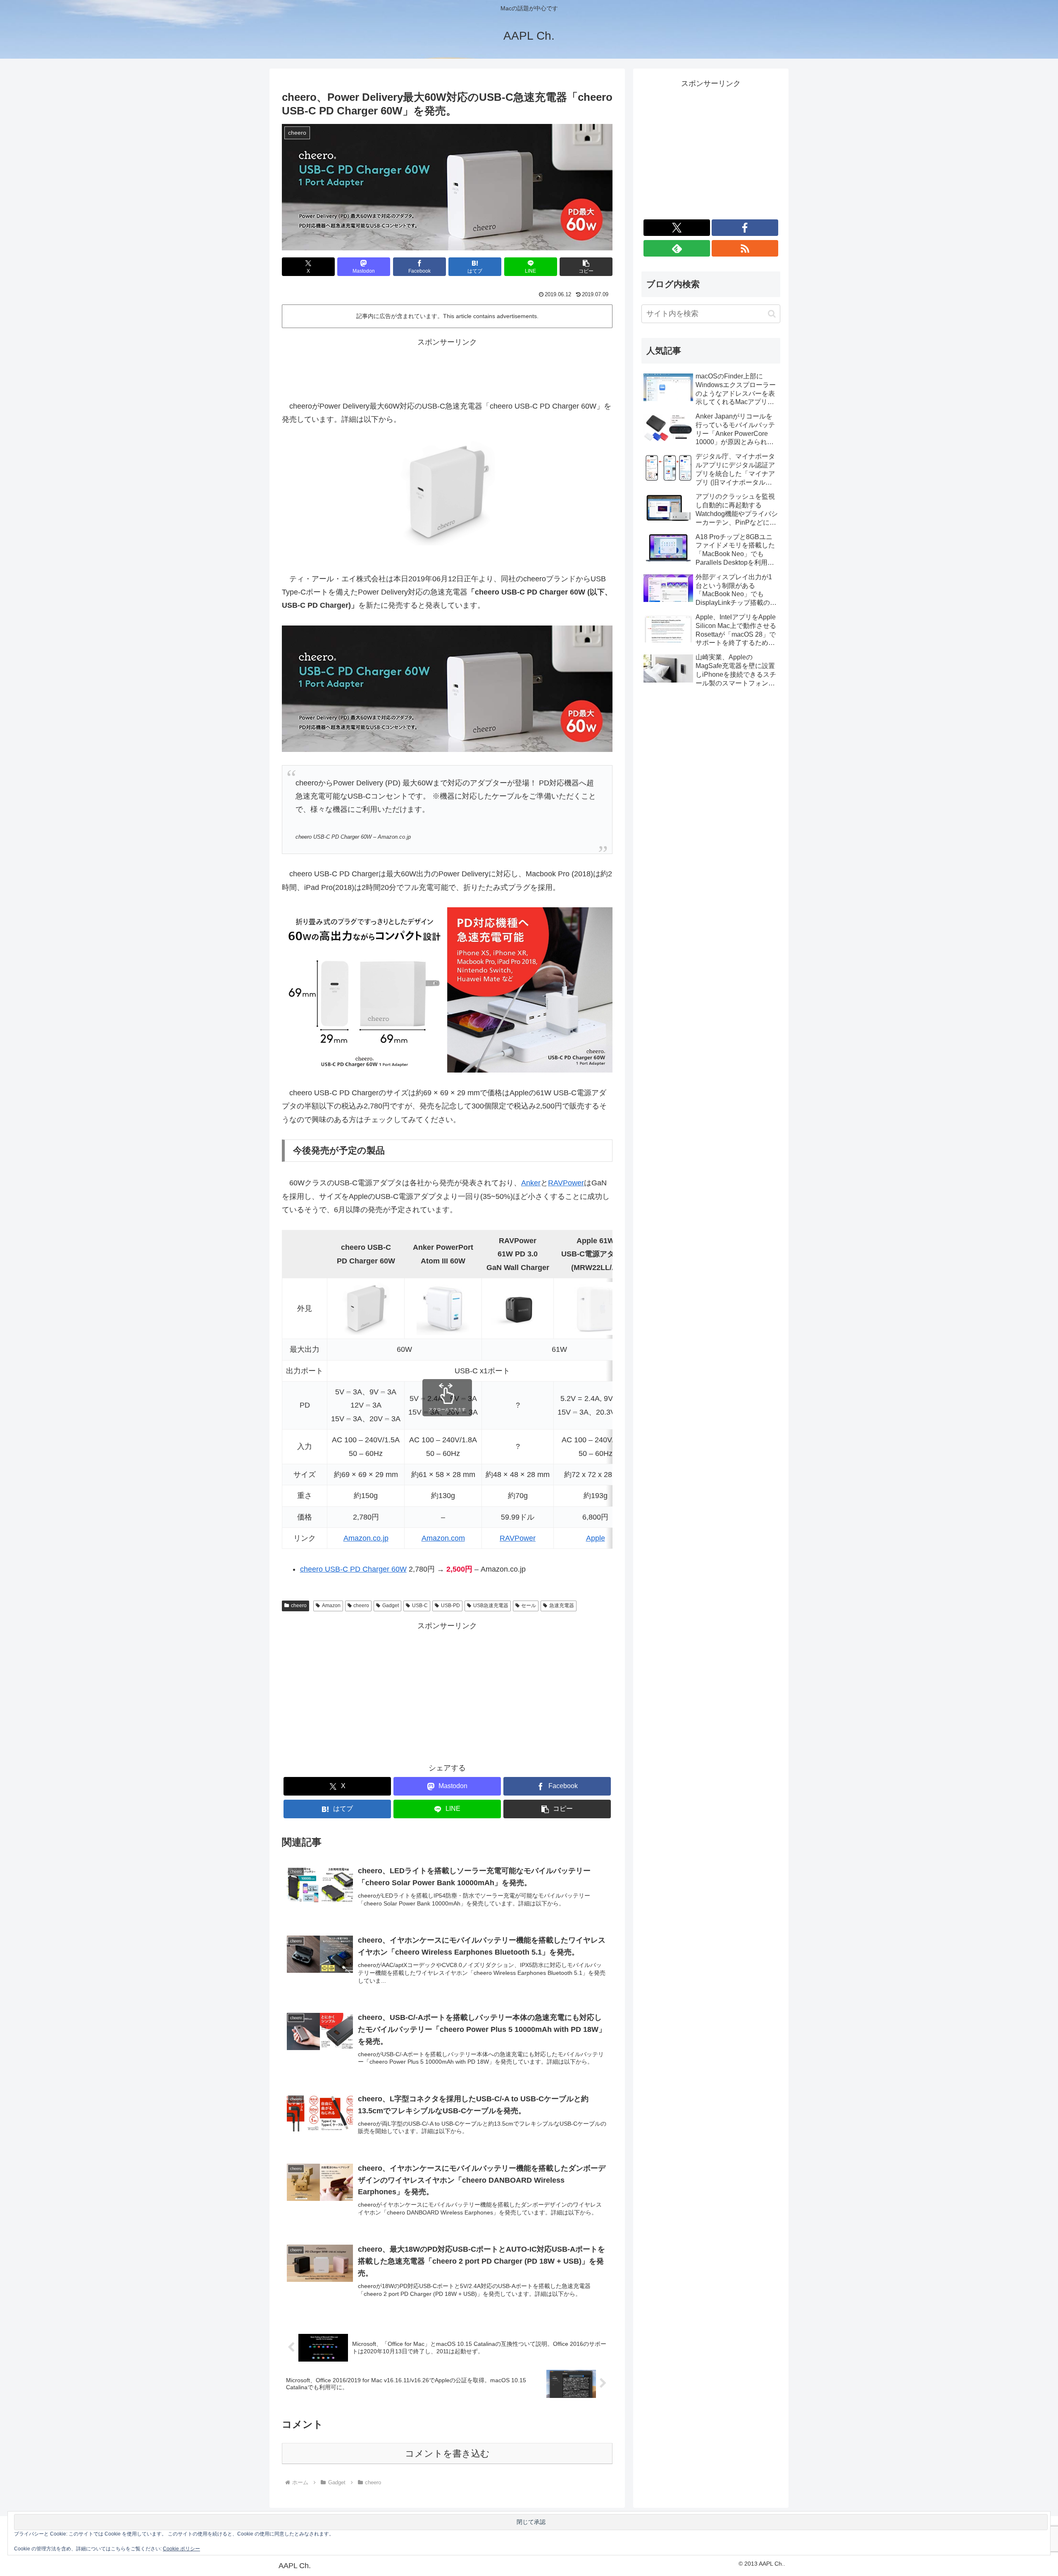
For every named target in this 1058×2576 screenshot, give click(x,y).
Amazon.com (443, 1538)
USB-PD (450, 1606)
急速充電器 (562, 1606)
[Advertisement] (447, 367)
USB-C (420, 1606)
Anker (531, 1183)
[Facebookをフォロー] (745, 228)
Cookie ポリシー (181, 2549)
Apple (596, 1538)
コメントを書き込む (447, 2454)
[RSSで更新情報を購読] (745, 248)
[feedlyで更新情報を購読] (677, 248)
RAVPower (566, 1183)
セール (529, 1606)
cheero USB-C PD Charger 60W (353, 1569)
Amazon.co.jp (366, 1538)
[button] (586, 267)
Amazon (331, 1606)
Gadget (391, 1606)
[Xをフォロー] (677, 228)
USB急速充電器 (491, 1606)
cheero (299, 1606)
